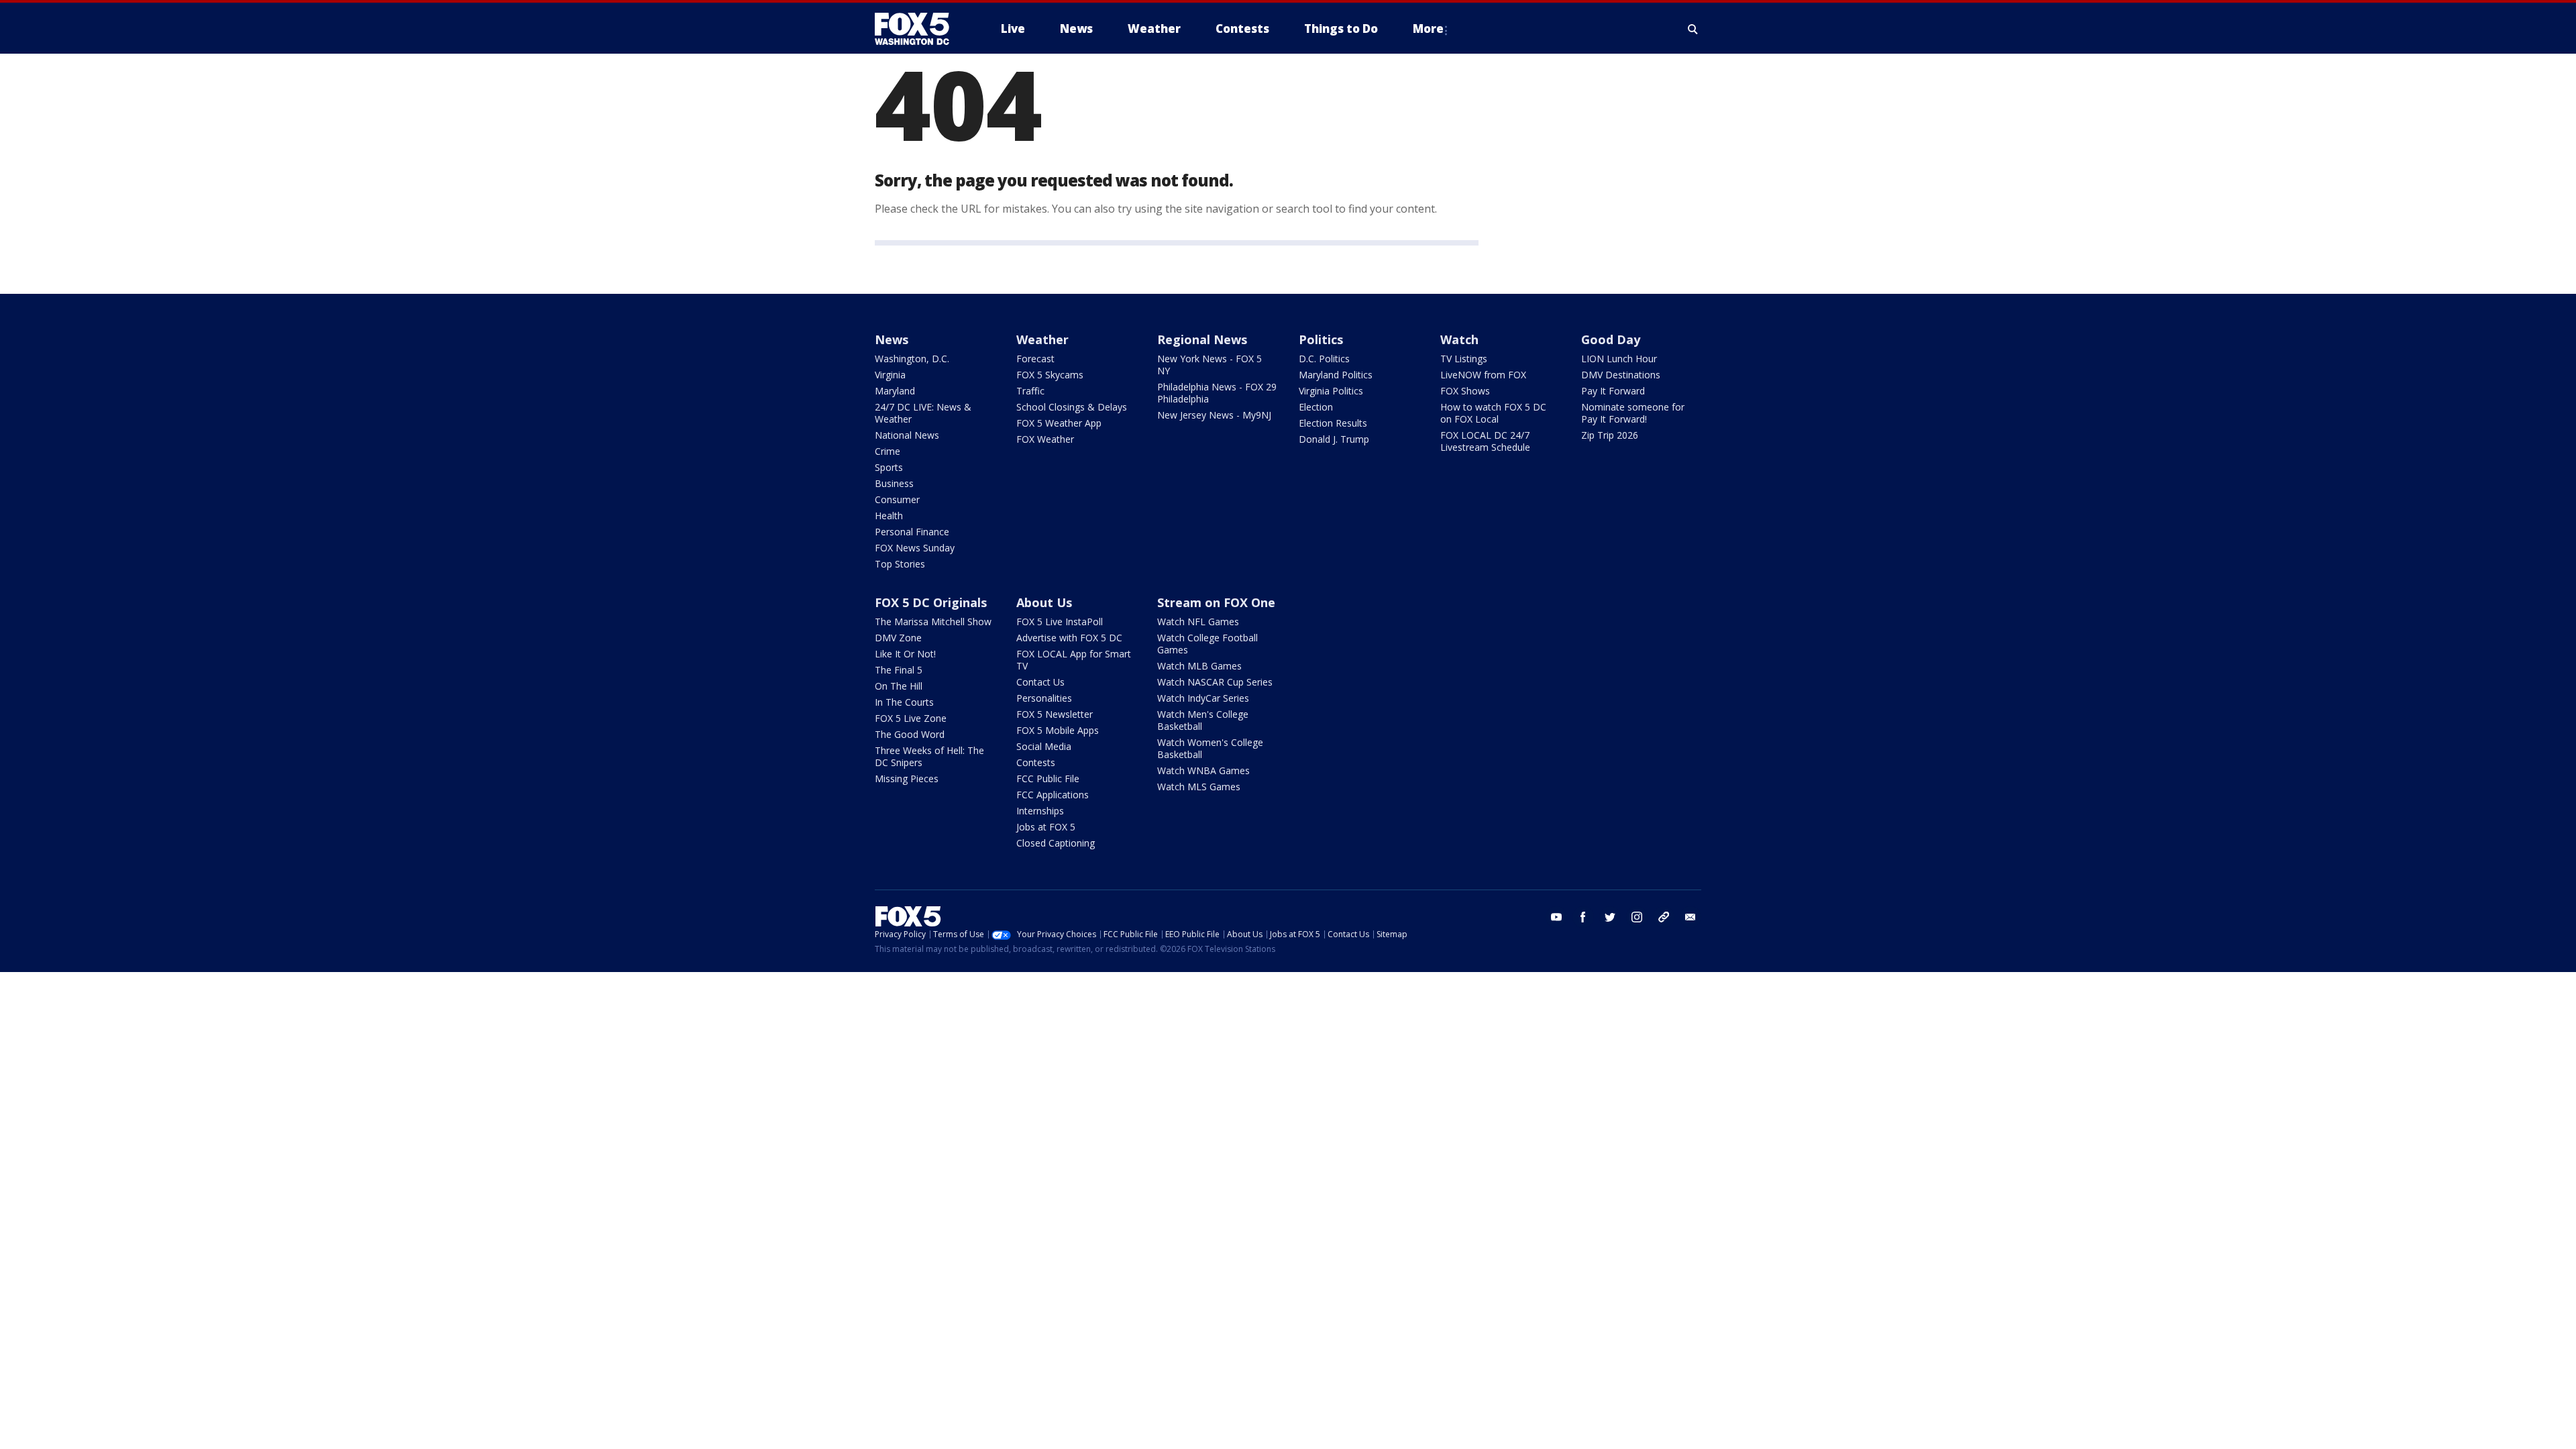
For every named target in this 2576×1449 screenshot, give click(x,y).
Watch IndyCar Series (1203, 698)
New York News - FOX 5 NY (1210, 365)
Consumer (897, 499)
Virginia (890, 375)
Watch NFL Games (1198, 622)
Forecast (1035, 359)
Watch (1459, 339)
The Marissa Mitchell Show (933, 622)
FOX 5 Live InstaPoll (1060, 622)
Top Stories (900, 564)
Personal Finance (912, 532)
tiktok (1664, 917)
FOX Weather (1045, 439)
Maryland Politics (1336, 375)
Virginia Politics (1331, 391)
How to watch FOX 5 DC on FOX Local (1493, 413)
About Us (1044, 602)
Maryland (895, 391)
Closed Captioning (1056, 843)
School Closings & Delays (1072, 407)
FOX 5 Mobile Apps (1058, 730)
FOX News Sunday (915, 548)
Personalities (1044, 698)
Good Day (1611, 339)
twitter (1610, 917)
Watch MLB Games (1199, 666)
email (1690, 917)
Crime (888, 451)
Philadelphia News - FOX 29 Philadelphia (1217, 393)
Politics (1321, 339)
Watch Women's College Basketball (1210, 748)
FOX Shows (1465, 391)
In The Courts (904, 702)
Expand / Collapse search (1693, 29)
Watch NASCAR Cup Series (1215, 682)
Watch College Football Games (1207, 644)
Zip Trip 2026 (1610, 435)
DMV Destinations (1621, 375)
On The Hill (899, 686)
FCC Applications (1053, 795)
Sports (889, 467)
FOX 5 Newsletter (1055, 714)
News (892, 339)
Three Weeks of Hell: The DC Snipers (929, 756)
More (1428, 29)
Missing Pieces (907, 779)
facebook (1583, 917)
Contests (1036, 762)
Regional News (1202, 339)
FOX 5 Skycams (1050, 375)
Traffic (1030, 391)
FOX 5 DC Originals (931, 602)
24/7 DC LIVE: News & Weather (923, 413)
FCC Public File (1048, 779)
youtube (1556, 917)
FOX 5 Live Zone (911, 718)
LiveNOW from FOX (1483, 375)
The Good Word (910, 734)
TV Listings (1464, 359)
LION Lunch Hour (1619, 359)
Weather (1042, 339)
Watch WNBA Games (1203, 770)
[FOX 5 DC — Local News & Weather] (919, 29)
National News (907, 435)
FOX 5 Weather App (1059, 423)
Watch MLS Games (1199, 787)
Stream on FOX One (1216, 602)
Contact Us (1040, 682)
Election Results (1333, 423)
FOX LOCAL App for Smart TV (1074, 660)
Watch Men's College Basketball (1203, 720)
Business (894, 483)
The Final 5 (899, 670)
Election (1316, 407)
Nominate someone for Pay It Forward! (1633, 413)
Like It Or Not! (905, 654)
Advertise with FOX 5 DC (1069, 638)
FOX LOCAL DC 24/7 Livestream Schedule (1485, 441)
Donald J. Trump (1334, 439)
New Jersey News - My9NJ (1214, 415)
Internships (1040, 811)
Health (889, 516)
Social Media (1044, 746)
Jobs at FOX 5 (1046, 827)
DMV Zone (898, 638)
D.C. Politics (1324, 359)
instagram (1637, 917)
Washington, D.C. (912, 359)
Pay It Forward (1613, 391)
